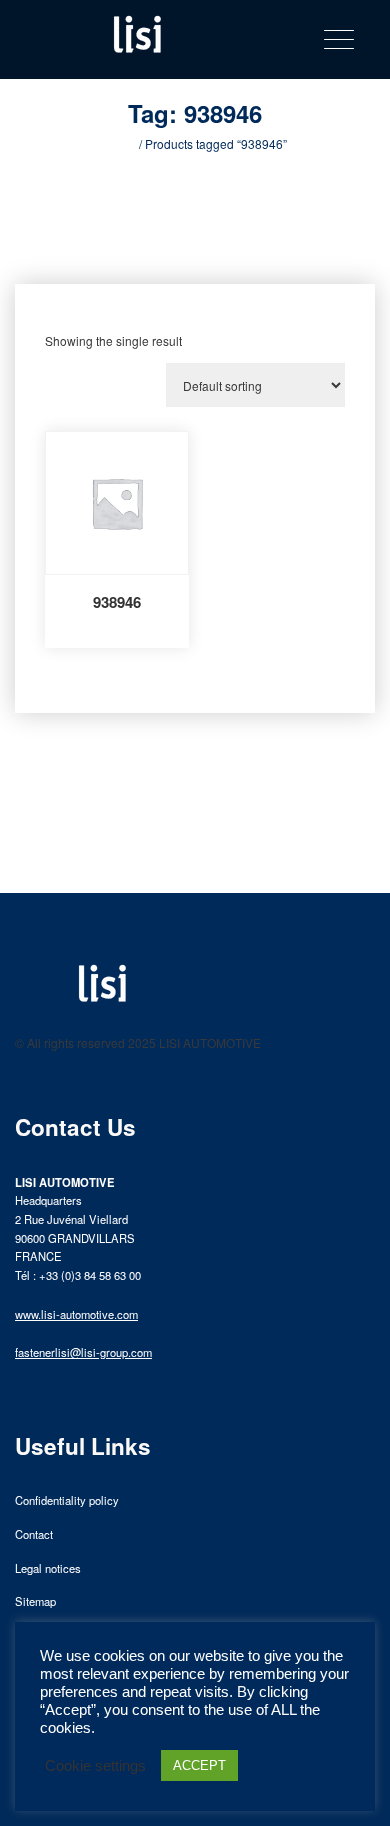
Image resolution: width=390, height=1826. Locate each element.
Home (119, 143)
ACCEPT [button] (199, 1765)
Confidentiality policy (67, 1500)
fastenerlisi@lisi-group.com (83, 1352)
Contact (34, 1534)
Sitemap (35, 1601)
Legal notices (48, 1568)
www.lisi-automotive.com (76, 1314)
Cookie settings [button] (95, 1766)
